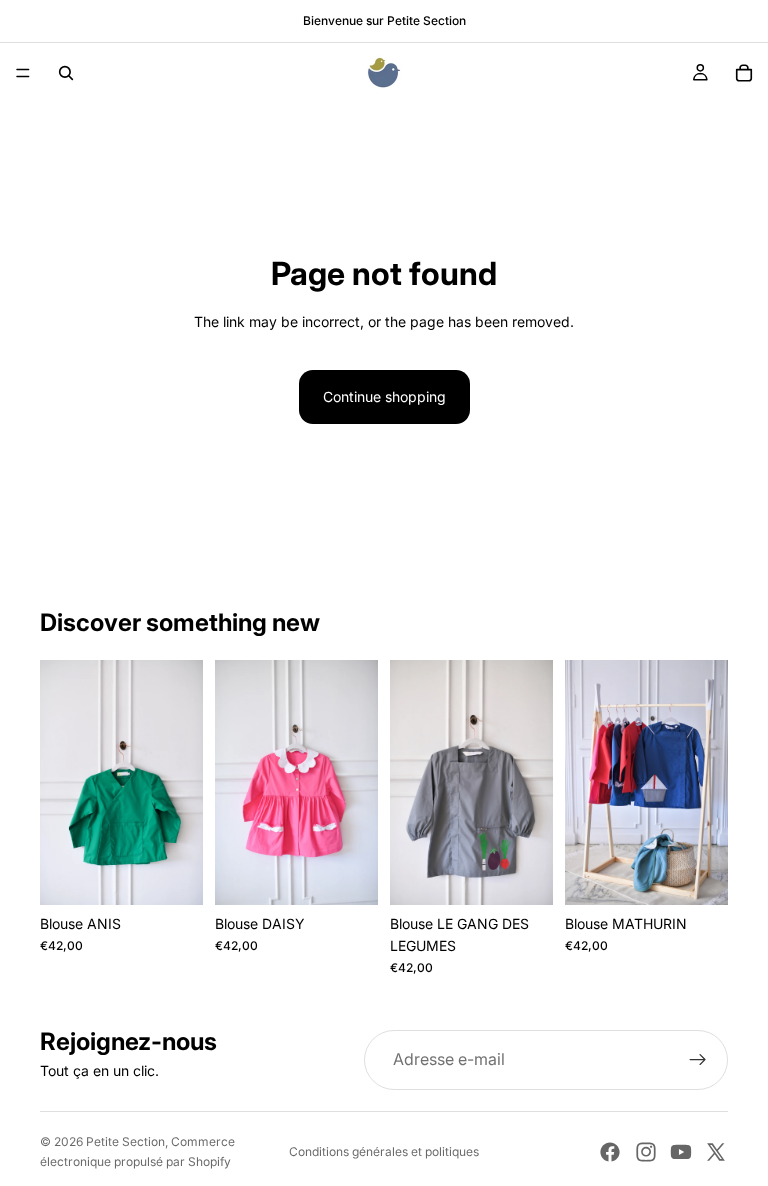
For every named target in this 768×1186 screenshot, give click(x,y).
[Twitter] (716, 1152)
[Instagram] (646, 1152)
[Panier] (744, 73)
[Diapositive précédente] (62, 782)
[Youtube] (681, 1152)
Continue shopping (384, 396)
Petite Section (125, 1141)
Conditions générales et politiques (384, 1151)
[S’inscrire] (698, 1060)
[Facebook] (610, 1152)
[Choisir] (172, 874)
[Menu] (23, 73)
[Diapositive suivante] (181, 782)
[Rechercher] (66, 73)
